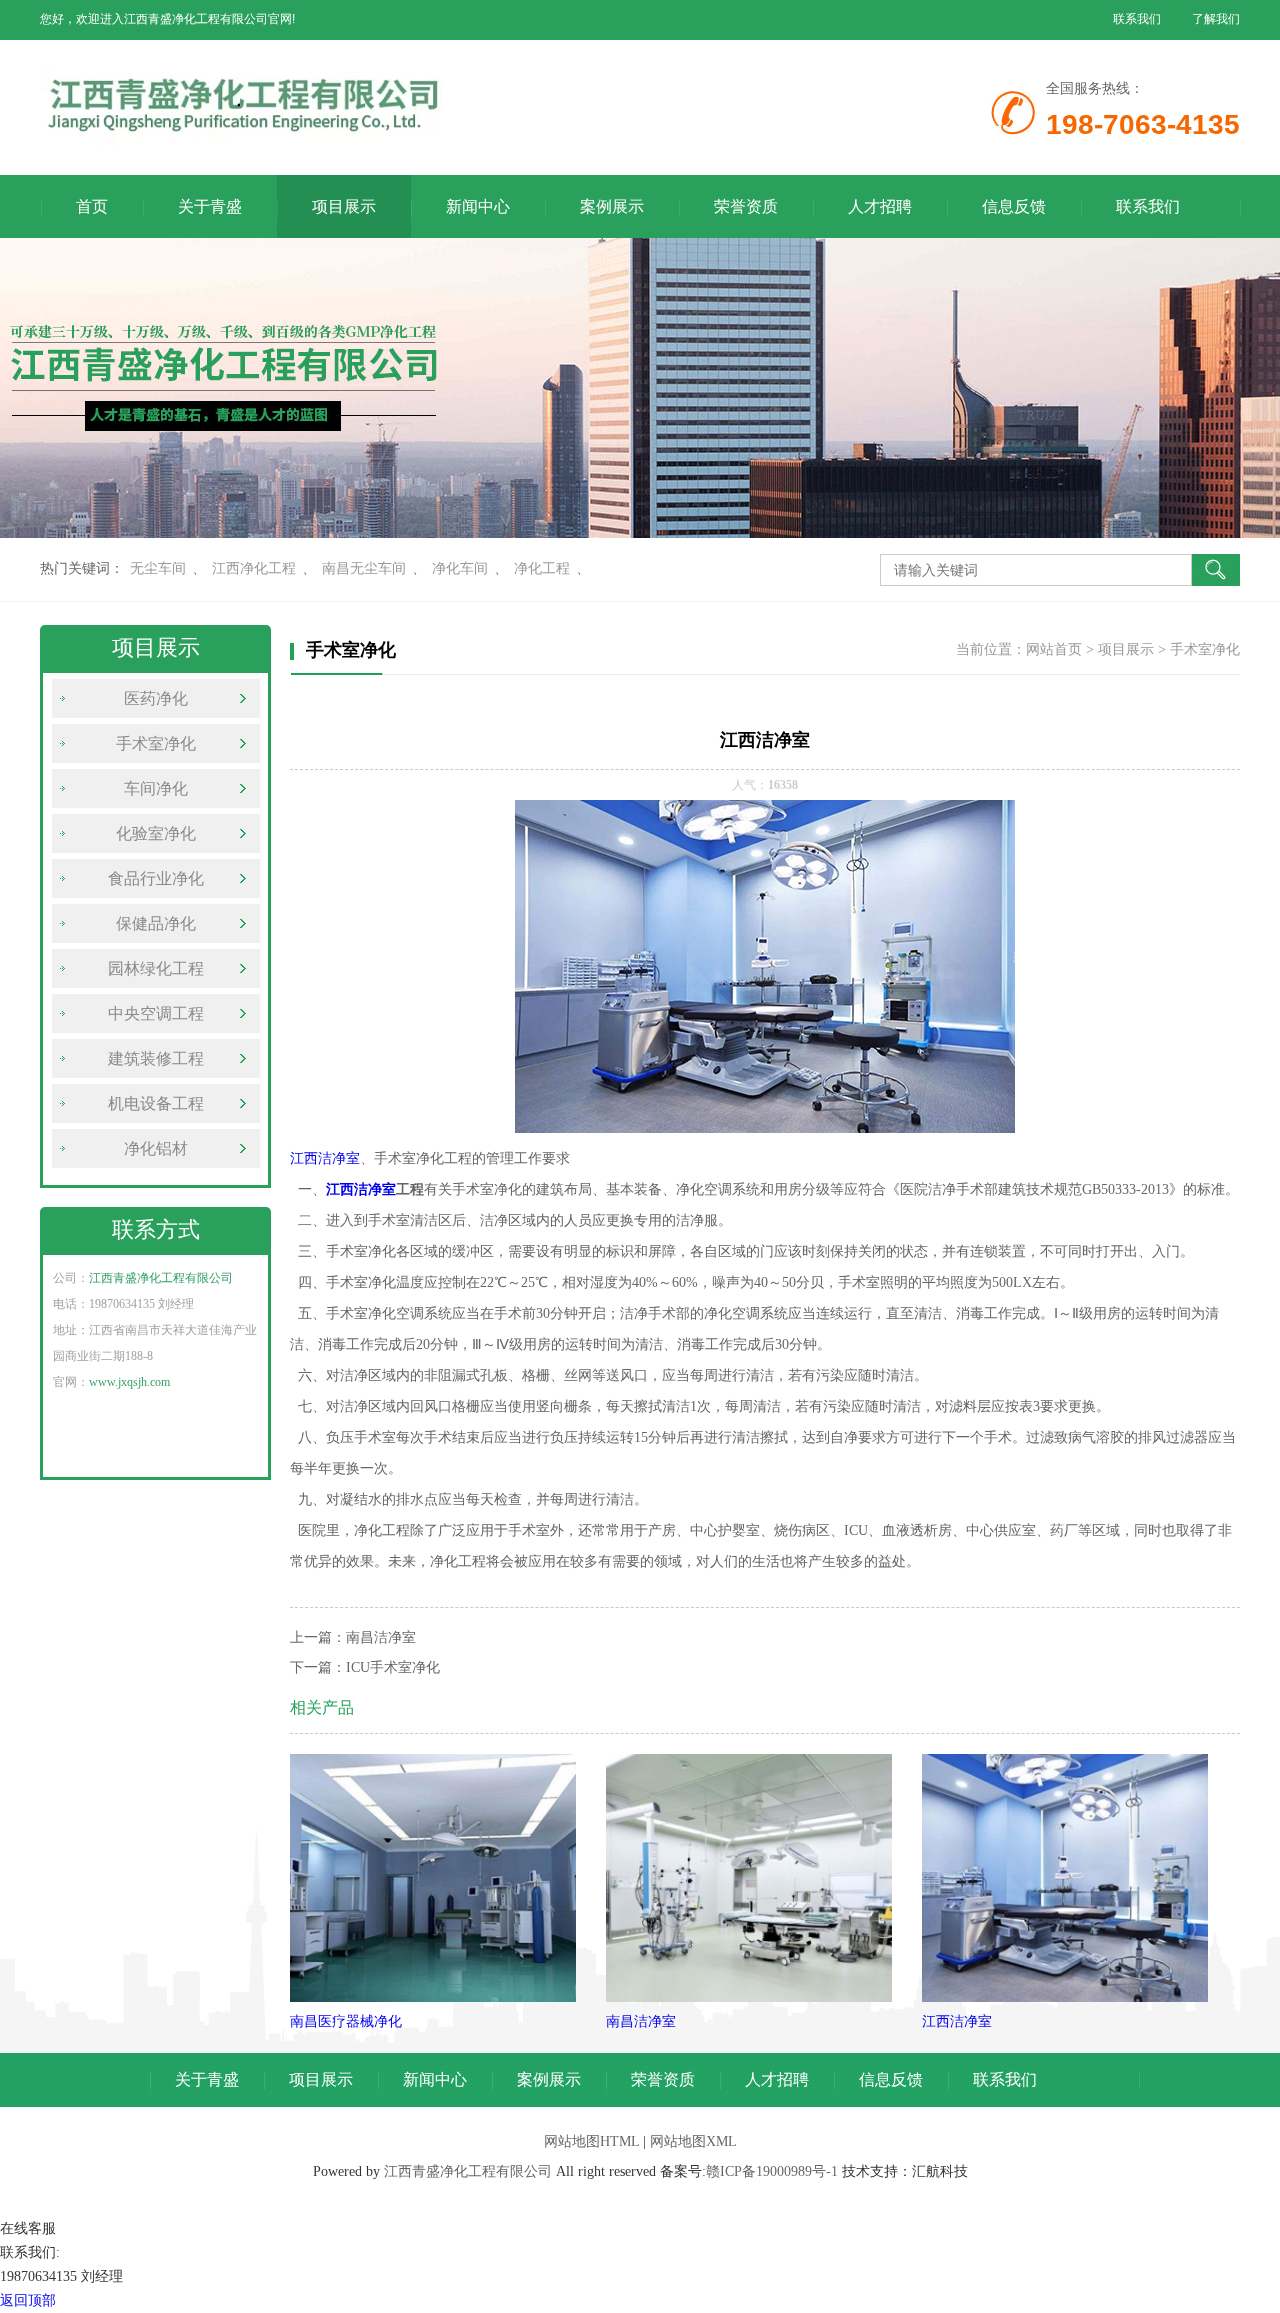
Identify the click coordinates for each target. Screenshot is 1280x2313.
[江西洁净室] (1065, 1997)
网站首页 (1054, 649)
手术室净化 (156, 743)
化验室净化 (156, 833)
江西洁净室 (325, 1158)
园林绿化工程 (156, 968)
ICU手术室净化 (393, 1667)
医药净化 (156, 698)
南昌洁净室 (381, 1637)
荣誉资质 (746, 206)
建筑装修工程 (156, 1058)
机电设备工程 (156, 1103)
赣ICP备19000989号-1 (772, 2171)
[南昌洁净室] (749, 1997)
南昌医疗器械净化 (346, 2021)
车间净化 (156, 788)
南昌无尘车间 (364, 568)
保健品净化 (156, 923)
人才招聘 (880, 206)
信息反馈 (1014, 206)
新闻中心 (478, 206)
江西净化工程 (254, 568)
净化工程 (542, 568)
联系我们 (1137, 19)
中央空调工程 (156, 1013)
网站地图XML (693, 2141)
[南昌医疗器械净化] (433, 1997)
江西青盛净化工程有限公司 (161, 1278)
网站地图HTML (591, 2141)
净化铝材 (156, 1148)
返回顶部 (28, 2300)
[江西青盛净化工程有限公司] (440, 141)
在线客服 (28, 2228)
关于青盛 (210, 206)
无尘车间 (158, 568)
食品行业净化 (156, 878)
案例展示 (612, 206)
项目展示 (344, 206)
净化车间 (460, 568)
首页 (92, 206)
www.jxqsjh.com (129, 1382)
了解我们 (1216, 19)
